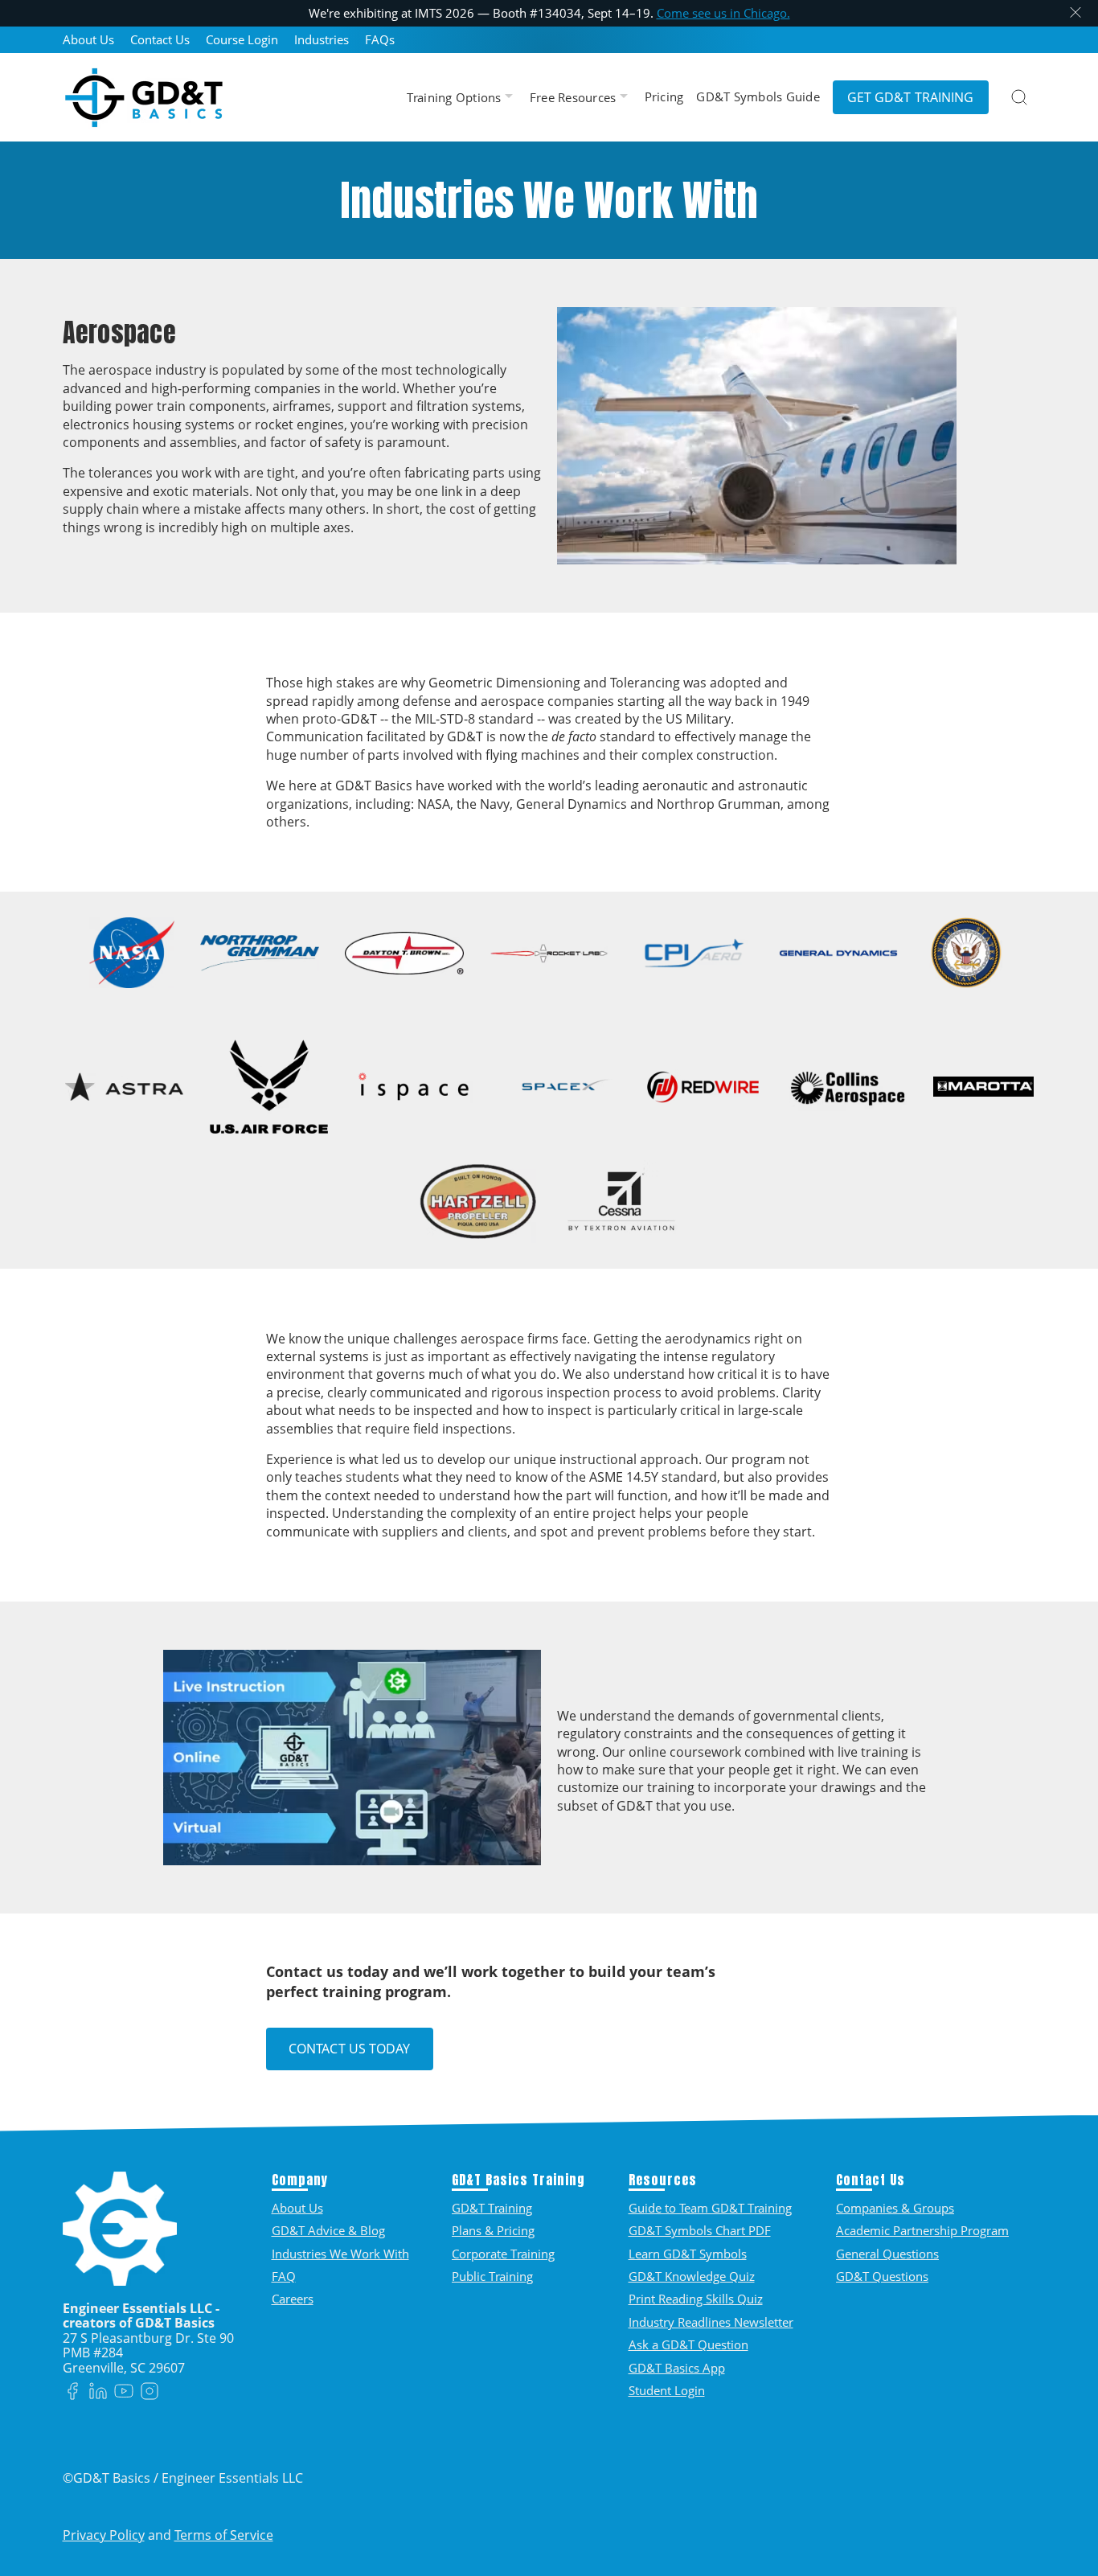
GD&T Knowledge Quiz (692, 2276)
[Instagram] (150, 2392)
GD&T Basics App (677, 2368)
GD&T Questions (882, 2276)
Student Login (667, 2390)
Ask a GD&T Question (688, 2344)
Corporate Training (503, 2254)
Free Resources (575, 98)
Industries (322, 40)
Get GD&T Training (911, 97)
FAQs (380, 40)
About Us (88, 40)
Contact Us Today (350, 2049)
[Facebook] (72, 2392)
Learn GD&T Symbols (688, 2254)
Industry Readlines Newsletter (711, 2322)
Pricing (664, 97)
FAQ (284, 2276)
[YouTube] (124, 2392)
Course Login (242, 40)
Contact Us (160, 40)
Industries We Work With (340, 2254)
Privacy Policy (104, 2535)
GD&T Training (492, 2208)
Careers (293, 2299)
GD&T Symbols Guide (758, 97)
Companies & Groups (895, 2208)
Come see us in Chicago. (723, 13)
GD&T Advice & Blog (328, 2230)
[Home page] (144, 97)
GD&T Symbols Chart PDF (700, 2230)
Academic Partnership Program (922, 2230)
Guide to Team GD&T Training (710, 2208)
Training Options (456, 98)
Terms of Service (224, 2535)
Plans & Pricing (493, 2230)
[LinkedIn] (98, 2392)
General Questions (887, 2254)
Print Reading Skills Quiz (696, 2299)
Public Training (492, 2276)
